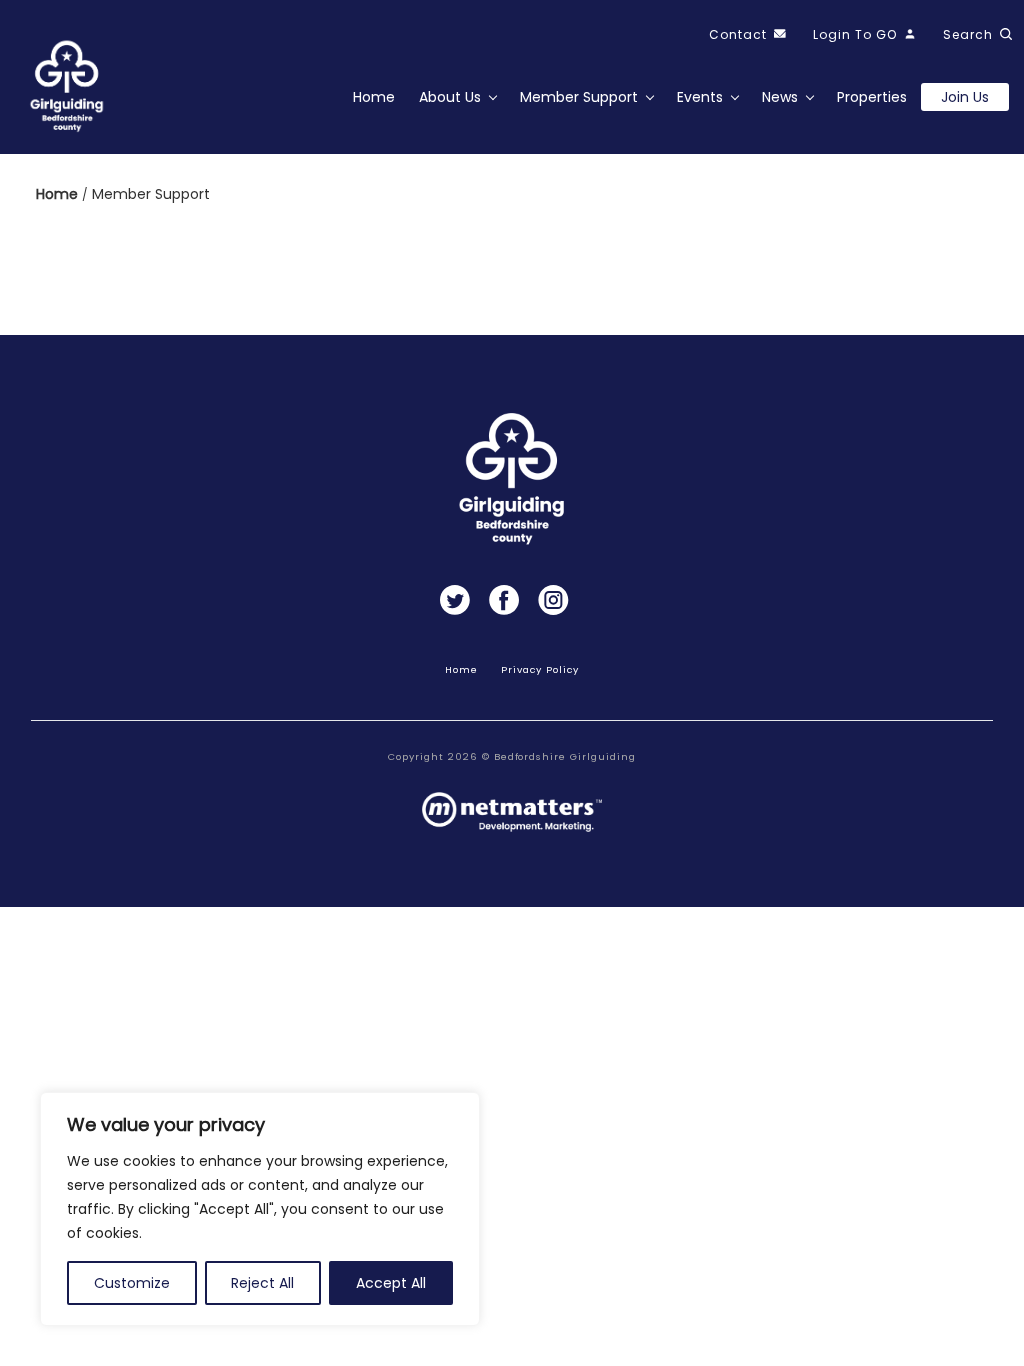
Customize (132, 1283)
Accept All (391, 1283)
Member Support (579, 97)
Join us (965, 97)
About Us (450, 97)
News (780, 97)
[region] (260, 1209)
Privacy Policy (539, 669)
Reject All (262, 1283)
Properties (872, 97)
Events (700, 97)
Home (374, 97)
